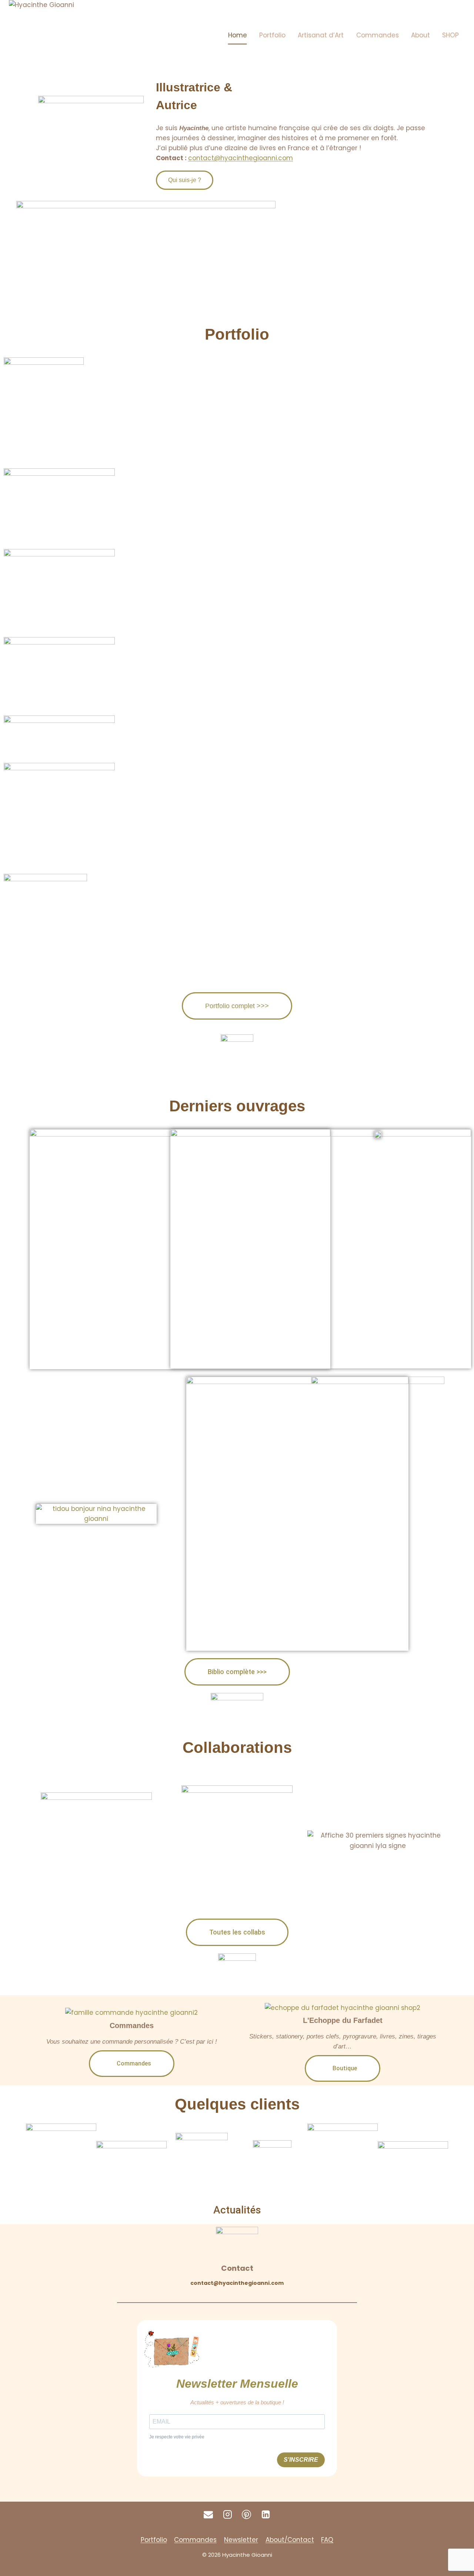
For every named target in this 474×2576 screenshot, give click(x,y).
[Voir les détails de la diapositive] (243, 256)
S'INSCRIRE (301, 2460)
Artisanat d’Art (321, 35)
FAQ (327, 2540)
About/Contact (290, 2540)
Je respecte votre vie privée (177, 2437)
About (420, 35)
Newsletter (241, 2540)
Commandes (378, 35)
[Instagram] (227, 2515)
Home (238, 35)
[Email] (208, 2515)
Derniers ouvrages (237, 1106)
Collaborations (237, 1747)
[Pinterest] (247, 2515)
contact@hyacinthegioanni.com (237, 2283)
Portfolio (272, 35)
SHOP (450, 35)
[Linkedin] (266, 2515)
